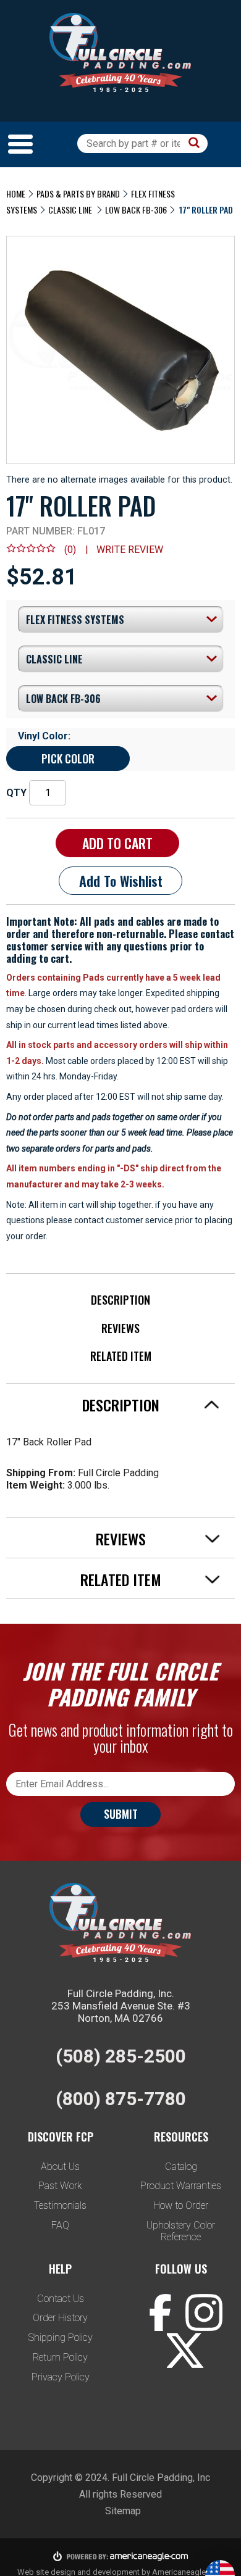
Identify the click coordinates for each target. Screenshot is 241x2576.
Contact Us (61, 2299)
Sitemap (123, 2511)
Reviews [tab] (121, 1539)
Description (120, 1300)
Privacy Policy (61, 2377)
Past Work (60, 2186)
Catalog (181, 2167)
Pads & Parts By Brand (78, 193)
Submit (121, 1814)
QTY (16, 793)
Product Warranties (181, 2186)
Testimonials (60, 2205)
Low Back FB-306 (136, 210)
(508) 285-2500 (121, 2056)
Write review (130, 550)
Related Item (121, 1356)
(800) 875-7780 (121, 2099)
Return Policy (60, 2357)
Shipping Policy (61, 2337)
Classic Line (71, 210)
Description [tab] (121, 1405)
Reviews (120, 1328)
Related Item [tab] (121, 1579)
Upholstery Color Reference (181, 2231)
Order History (60, 2318)
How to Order (181, 2205)
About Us (60, 2167)
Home (16, 193)
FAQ (60, 2225)
